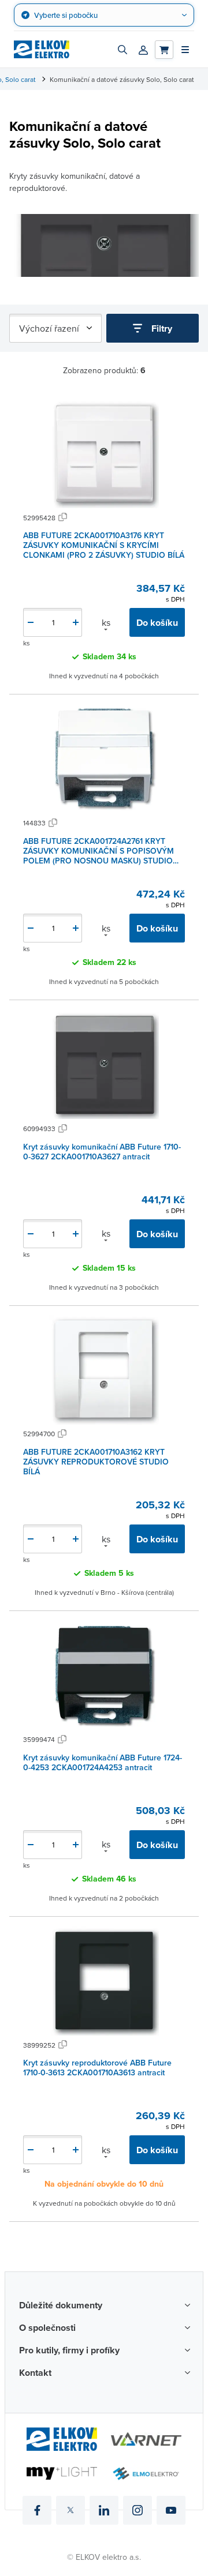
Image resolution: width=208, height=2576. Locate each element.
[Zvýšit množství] (76, 622)
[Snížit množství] (31, 622)
